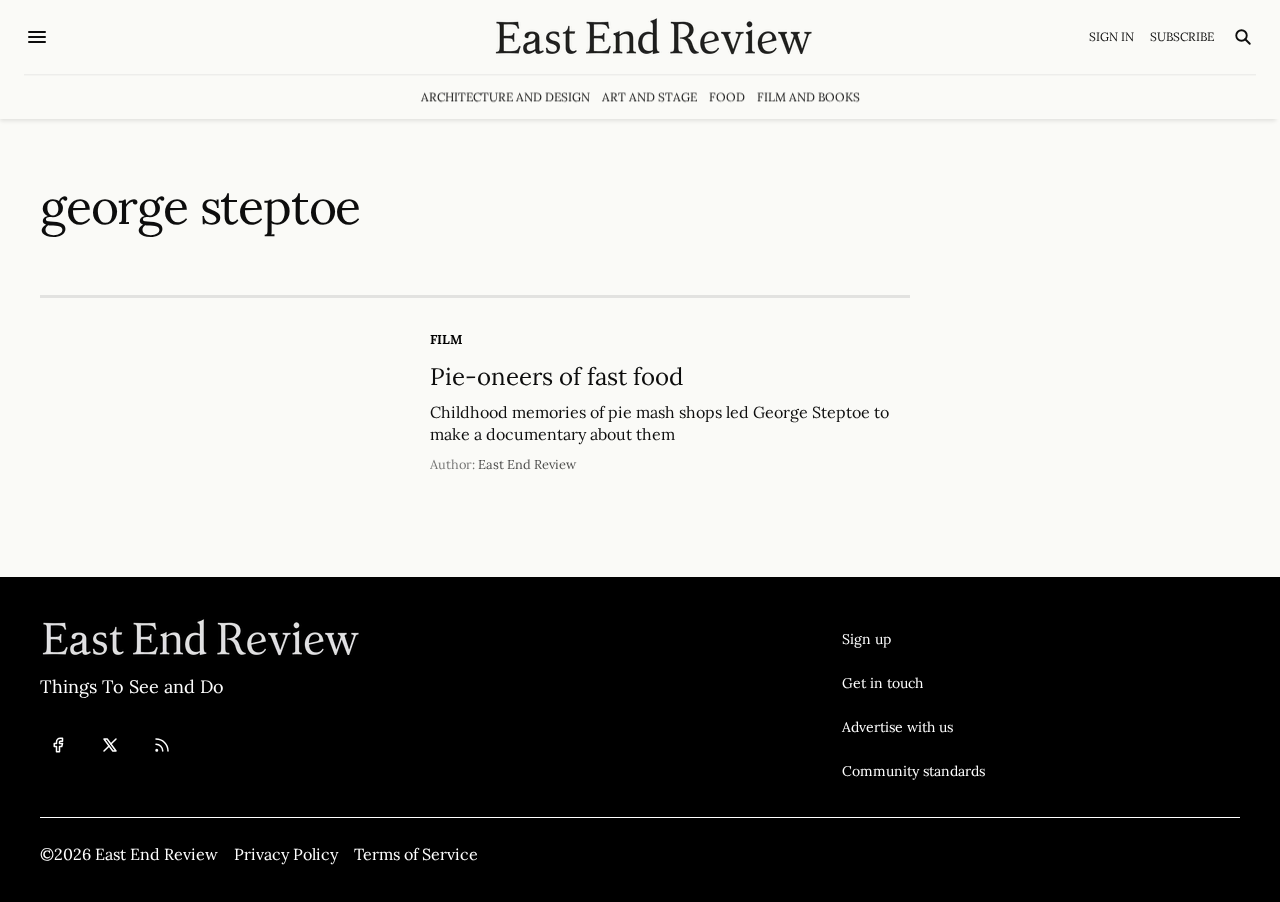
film (446, 339)
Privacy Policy (286, 854)
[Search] (1243, 37)
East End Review (527, 464)
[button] (913, 639)
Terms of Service (416, 854)
